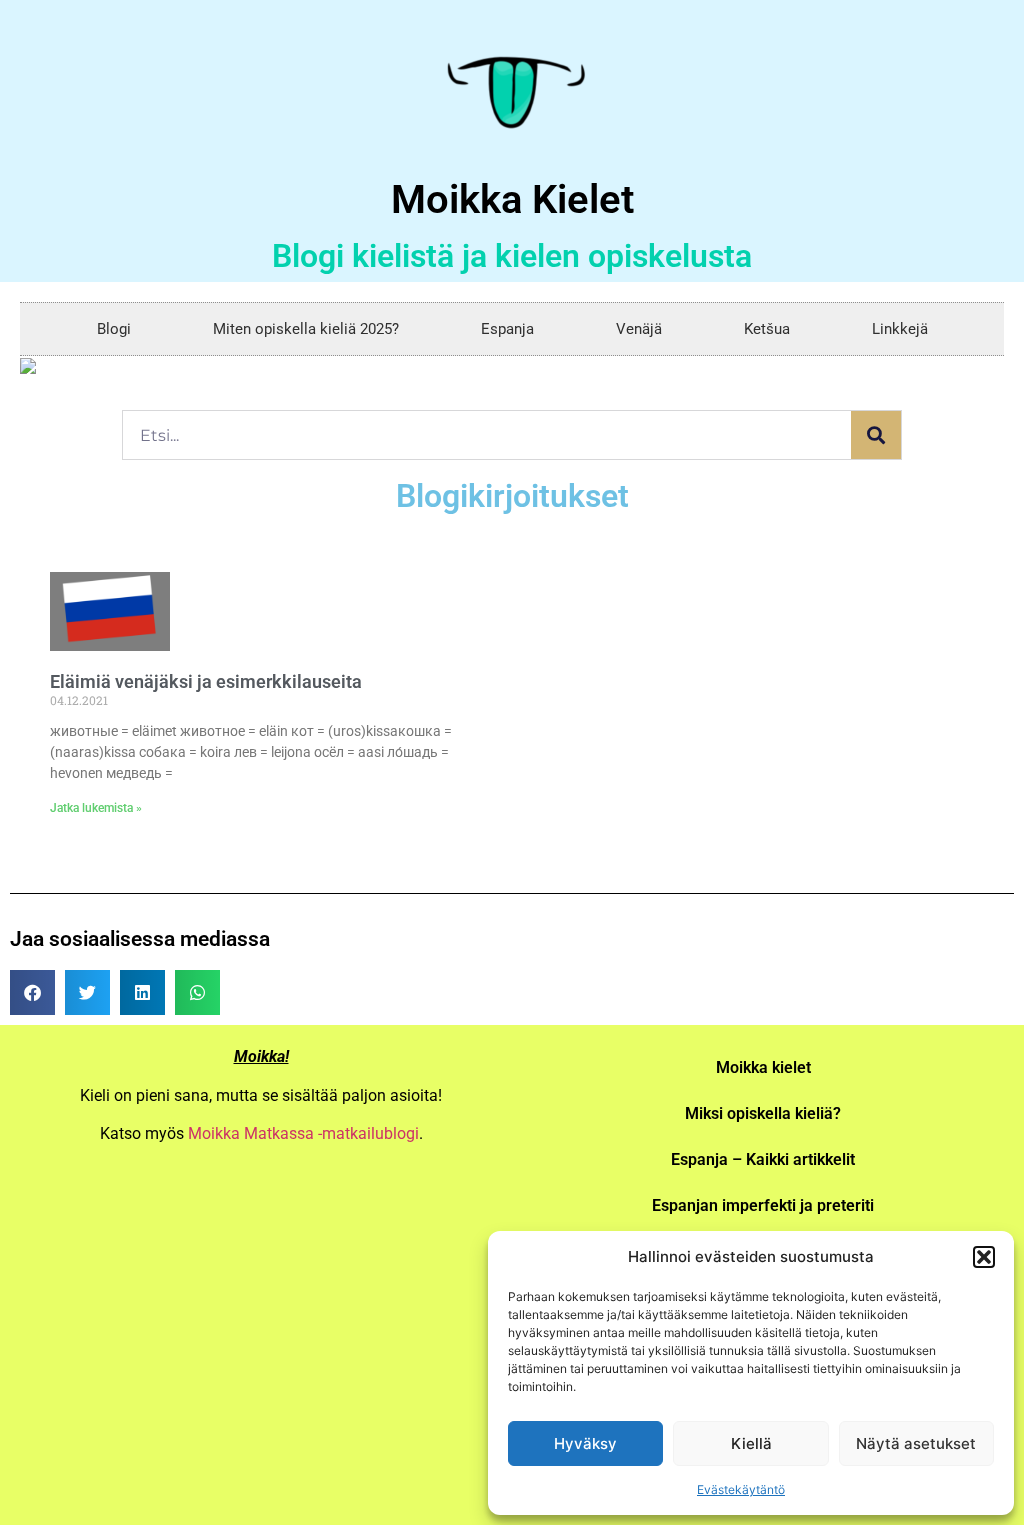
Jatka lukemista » (96, 808)
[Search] (876, 435)
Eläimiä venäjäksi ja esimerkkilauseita (206, 681)
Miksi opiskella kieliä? (763, 1113)
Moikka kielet (763, 1067)
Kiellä (751, 1443)
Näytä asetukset (916, 1443)
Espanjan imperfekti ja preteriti (763, 1205)
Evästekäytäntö (741, 1489)
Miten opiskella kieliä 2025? (306, 329)
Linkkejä (900, 329)
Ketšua (767, 329)
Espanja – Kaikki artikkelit (763, 1159)
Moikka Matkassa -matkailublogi (303, 1133)
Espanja (507, 329)
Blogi (114, 329)
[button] (984, 1257)
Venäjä (639, 329)
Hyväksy (585, 1443)
